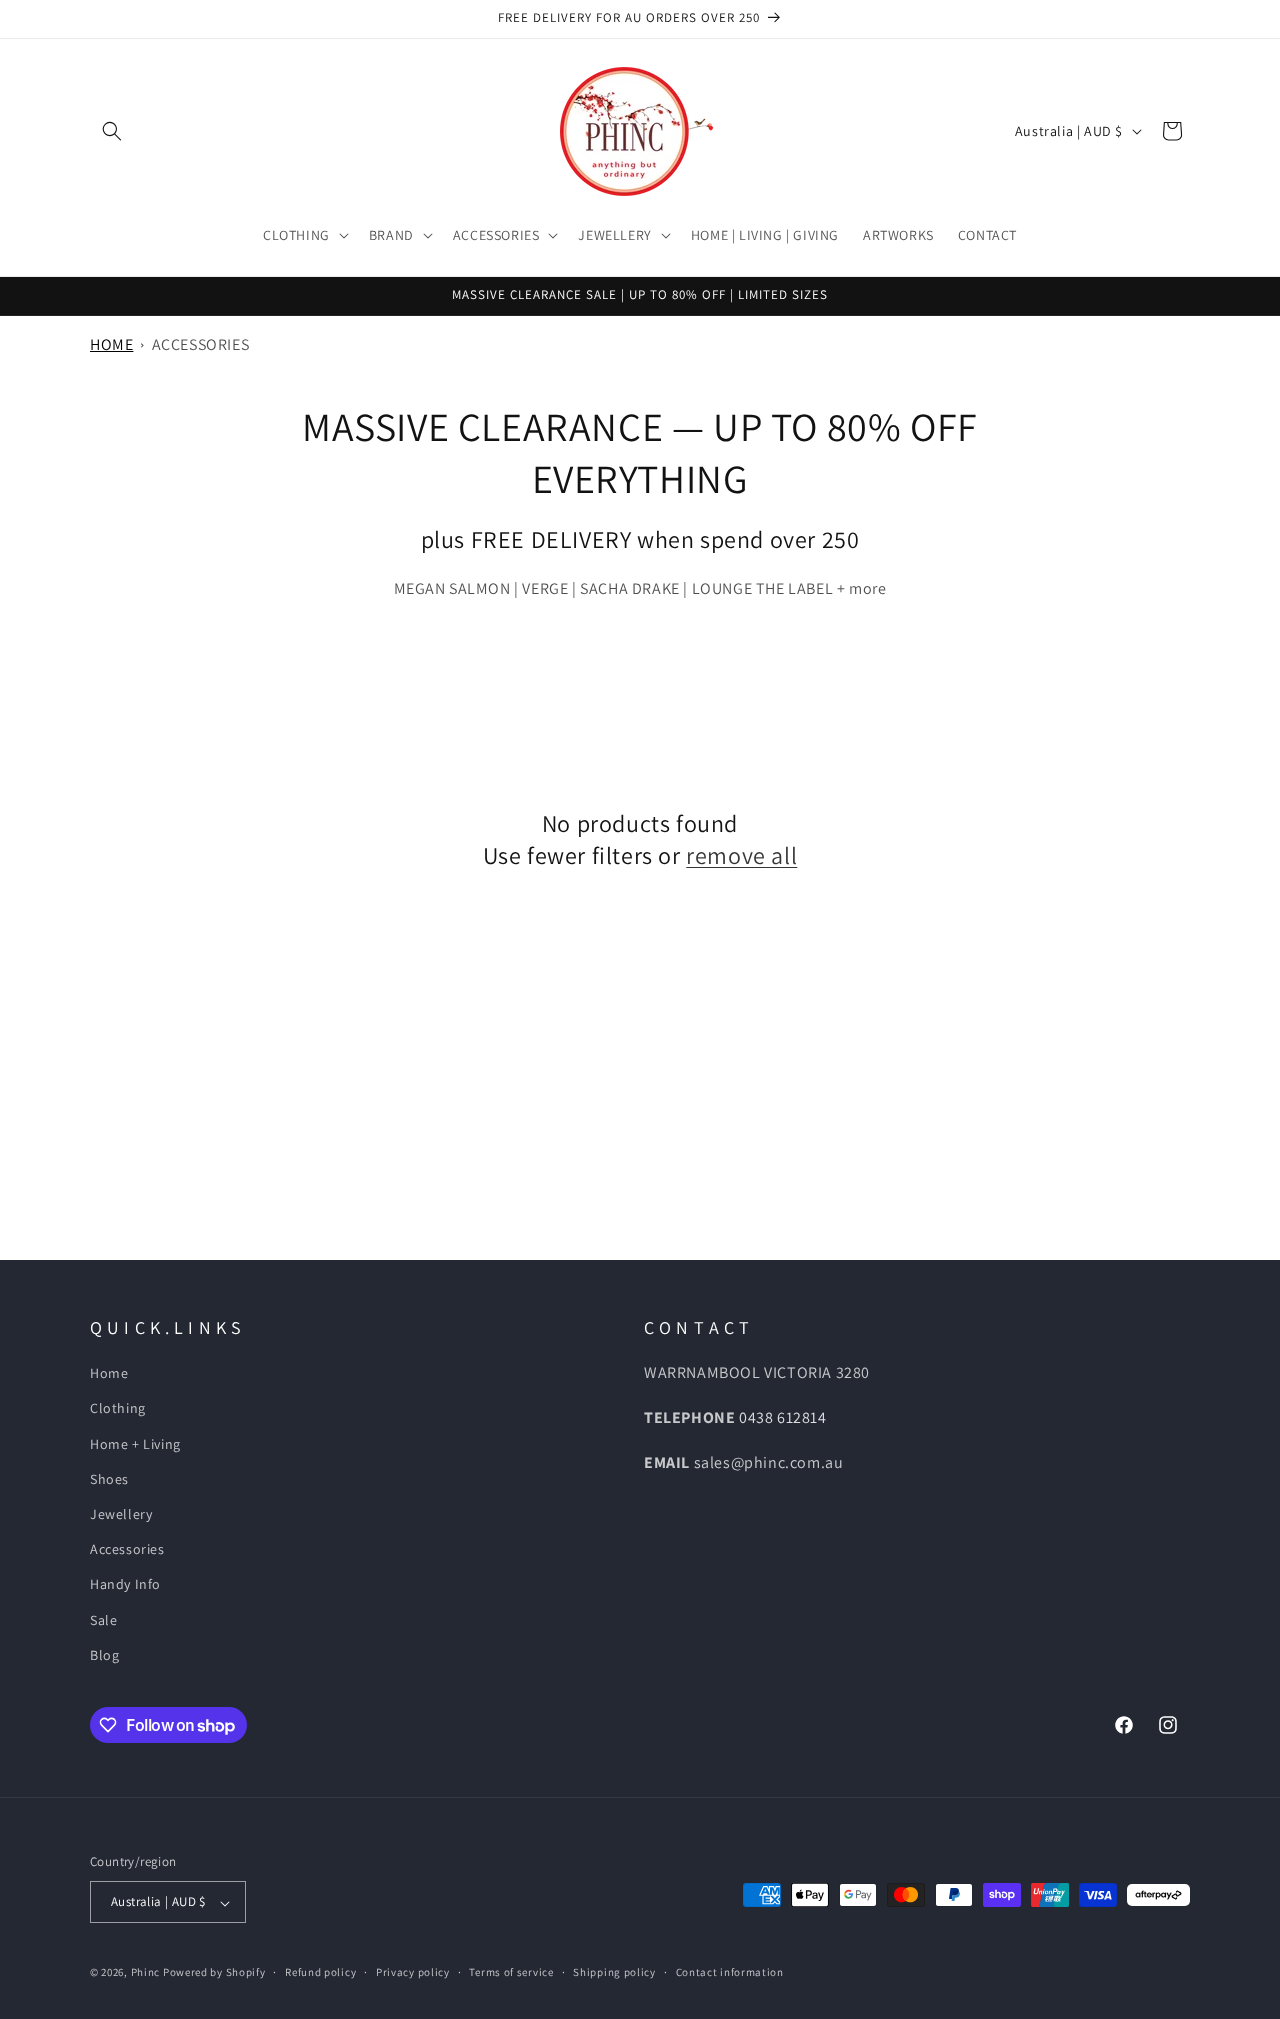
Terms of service (511, 1972)
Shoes (109, 1479)
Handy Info (125, 1585)
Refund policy (320, 1972)
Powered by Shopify (214, 1973)
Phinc (147, 1973)
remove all (741, 854)
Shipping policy (614, 1972)
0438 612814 (783, 1417)
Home (111, 344)
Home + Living (135, 1444)
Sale (103, 1620)
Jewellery (121, 1514)
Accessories (201, 344)
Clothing (118, 1409)
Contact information (730, 1972)
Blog (104, 1655)
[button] (112, 131)
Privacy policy (413, 1972)
